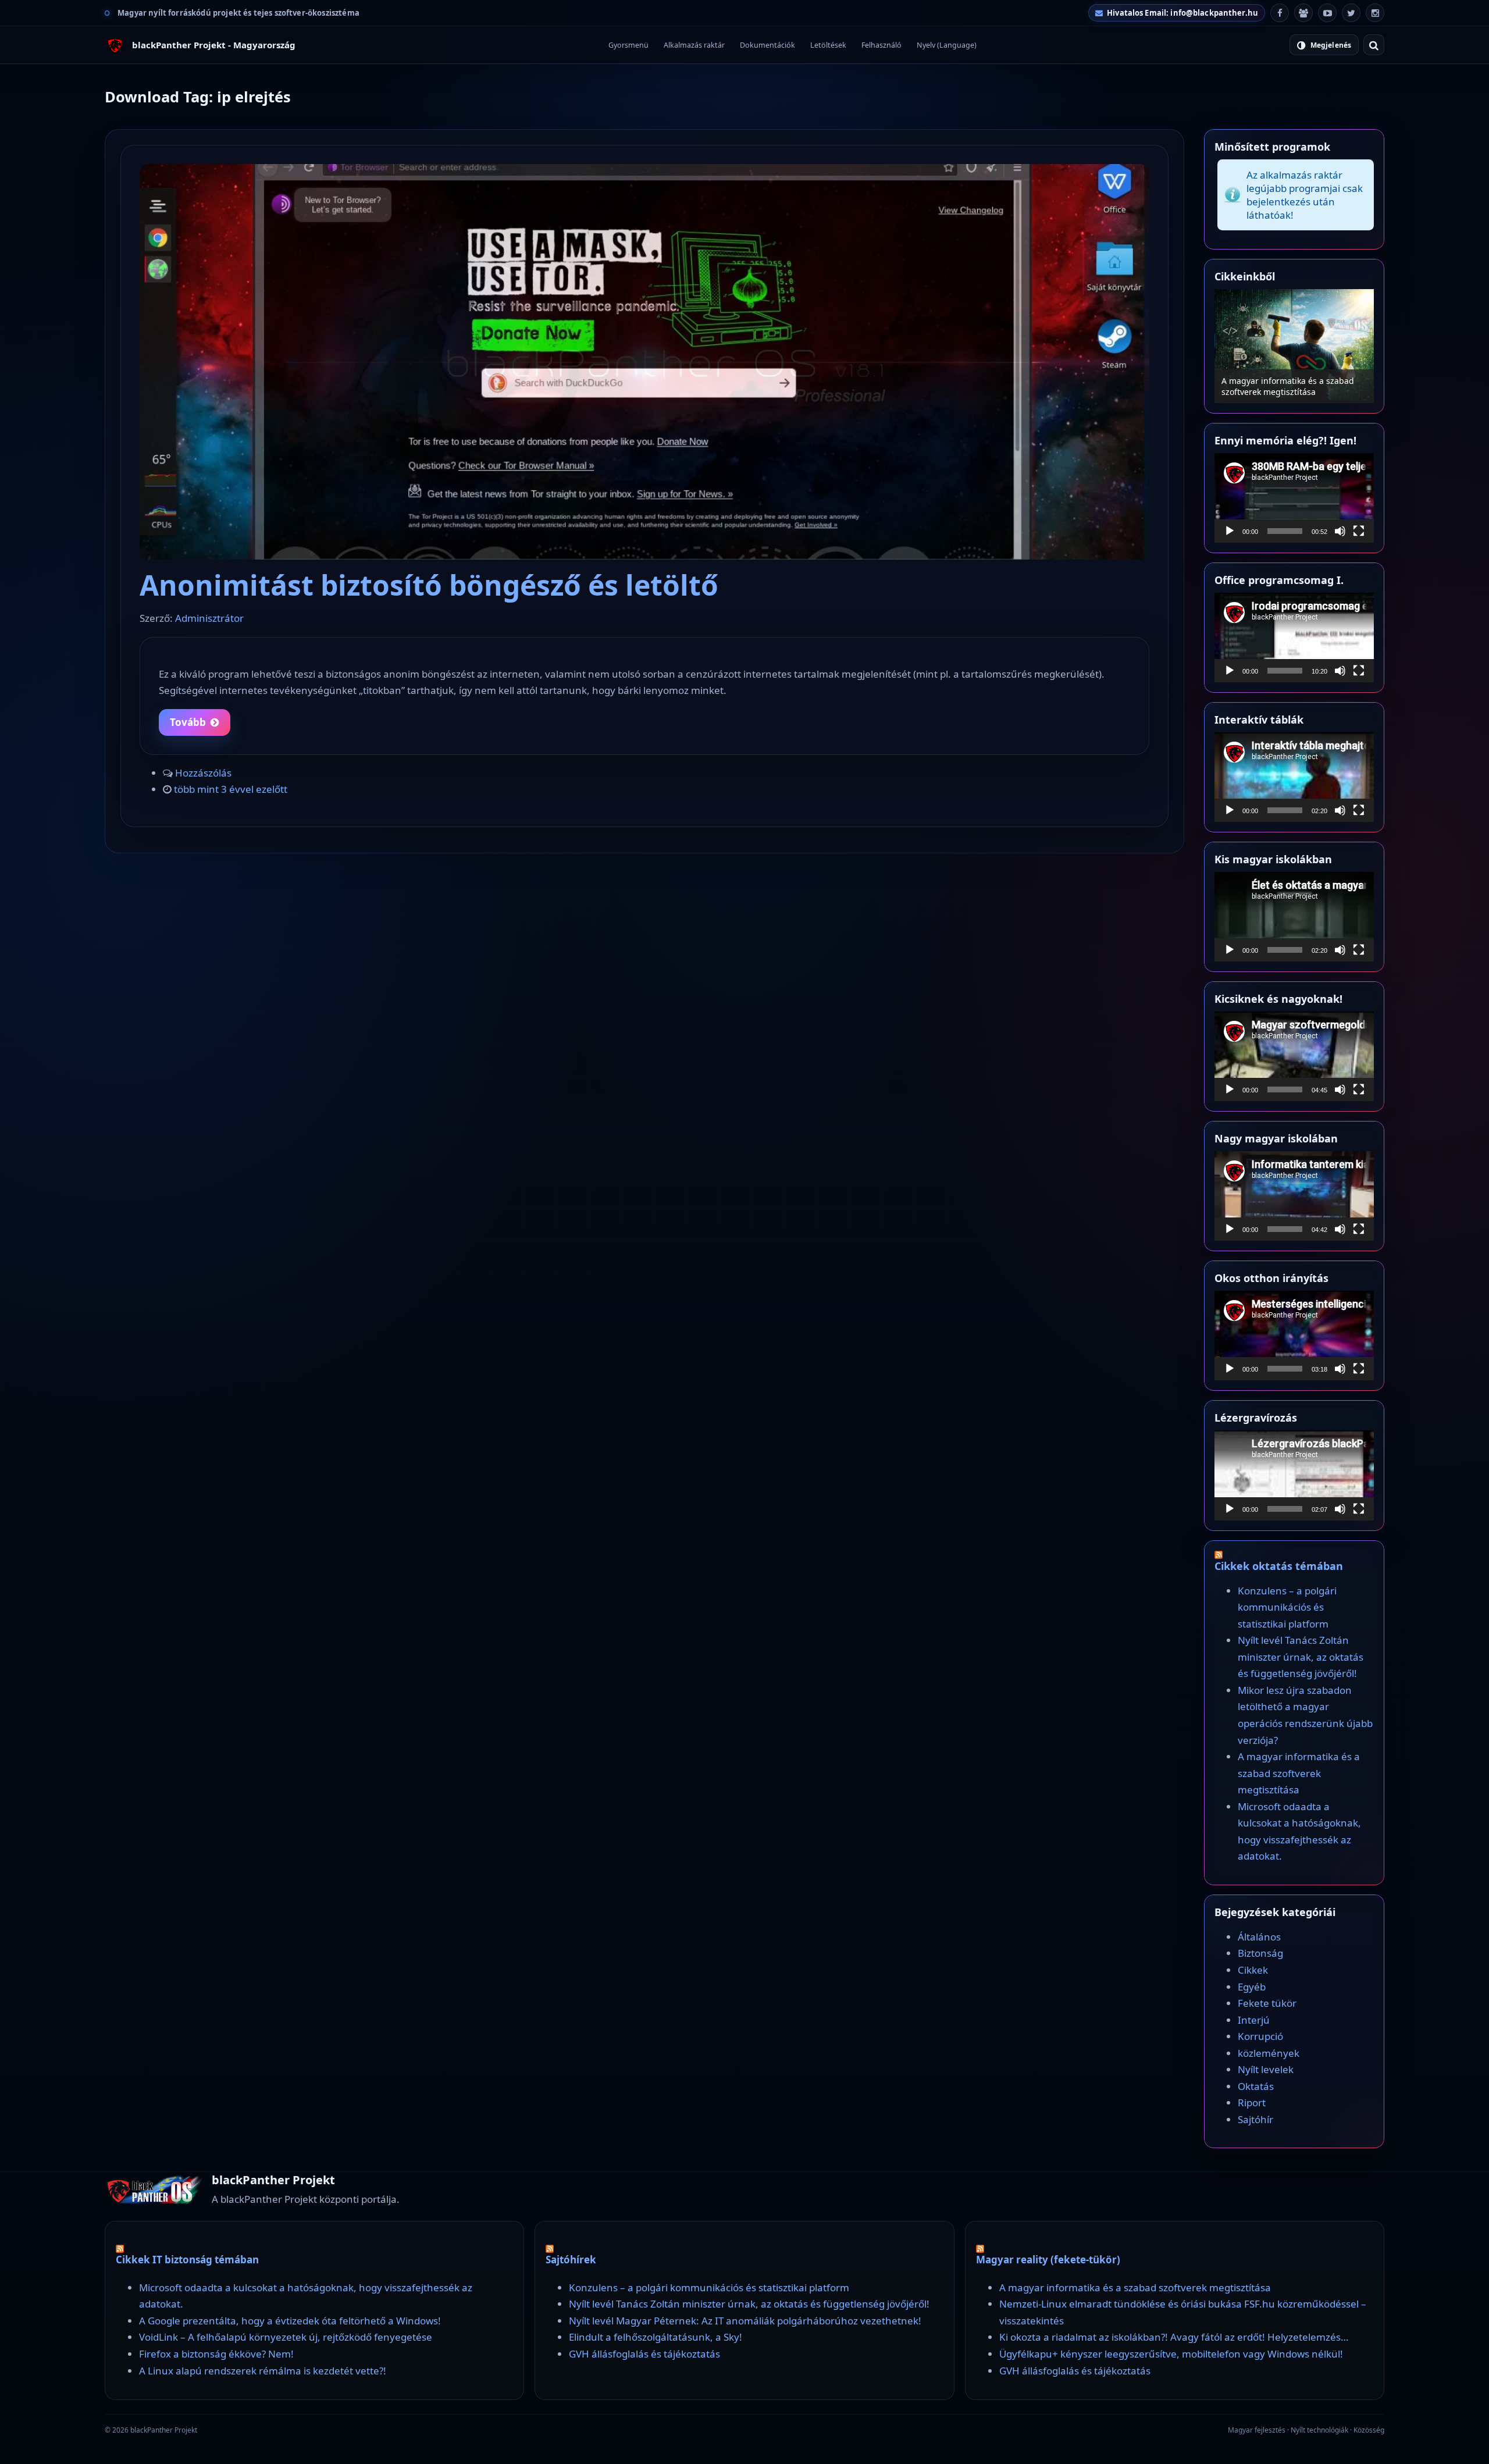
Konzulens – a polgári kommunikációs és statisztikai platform (1294, 386)
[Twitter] (1351, 13)
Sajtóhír (1255, 2119)
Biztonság (1260, 1953)
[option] (1294, 346)
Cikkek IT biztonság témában (187, 2260)
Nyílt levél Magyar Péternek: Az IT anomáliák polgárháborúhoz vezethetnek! (745, 2321)
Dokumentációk (767, 45)
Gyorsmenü (628, 45)
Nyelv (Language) (947, 45)
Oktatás (1256, 2086)
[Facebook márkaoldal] (1280, 13)
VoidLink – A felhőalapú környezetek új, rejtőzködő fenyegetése (286, 2337)
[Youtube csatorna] (1327, 13)
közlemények (1269, 2053)
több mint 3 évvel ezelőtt (231, 789)
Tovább (188, 722)
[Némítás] (1340, 531)
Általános (1259, 1937)
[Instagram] (1375, 13)
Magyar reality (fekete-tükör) (1048, 2260)
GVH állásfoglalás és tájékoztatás (644, 2354)
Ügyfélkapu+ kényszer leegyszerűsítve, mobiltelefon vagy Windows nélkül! (1171, 2354)
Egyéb (1252, 1987)
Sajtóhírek (571, 2260)
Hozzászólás (203, 773)
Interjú (1254, 2020)
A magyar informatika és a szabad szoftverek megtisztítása (1299, 1773)
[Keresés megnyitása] (1374, 45)
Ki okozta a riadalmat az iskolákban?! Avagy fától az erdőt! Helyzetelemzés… (1174, 2337)
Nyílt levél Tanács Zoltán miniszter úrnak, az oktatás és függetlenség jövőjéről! (1301, 1657)
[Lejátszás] (1230, 531)
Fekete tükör (1267, 2003)
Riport (1252, 2102)
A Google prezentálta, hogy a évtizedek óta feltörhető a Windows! (290, 2321)
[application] (1294, 498)
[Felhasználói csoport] (1303, 13)
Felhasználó (881, 45)
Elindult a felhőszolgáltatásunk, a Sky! (656, 2337)
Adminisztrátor (209, 618)
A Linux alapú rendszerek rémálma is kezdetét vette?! (263, 2371)
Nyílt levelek (1266, 2069)
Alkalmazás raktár (694, 45)
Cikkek (1253, 1970)
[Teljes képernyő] (1359, 531)
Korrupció (1260, 2036)
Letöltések (828, 45)
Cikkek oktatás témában (1279, 1566)
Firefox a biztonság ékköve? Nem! (216, 2354)
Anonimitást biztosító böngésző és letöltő (429, 585)
